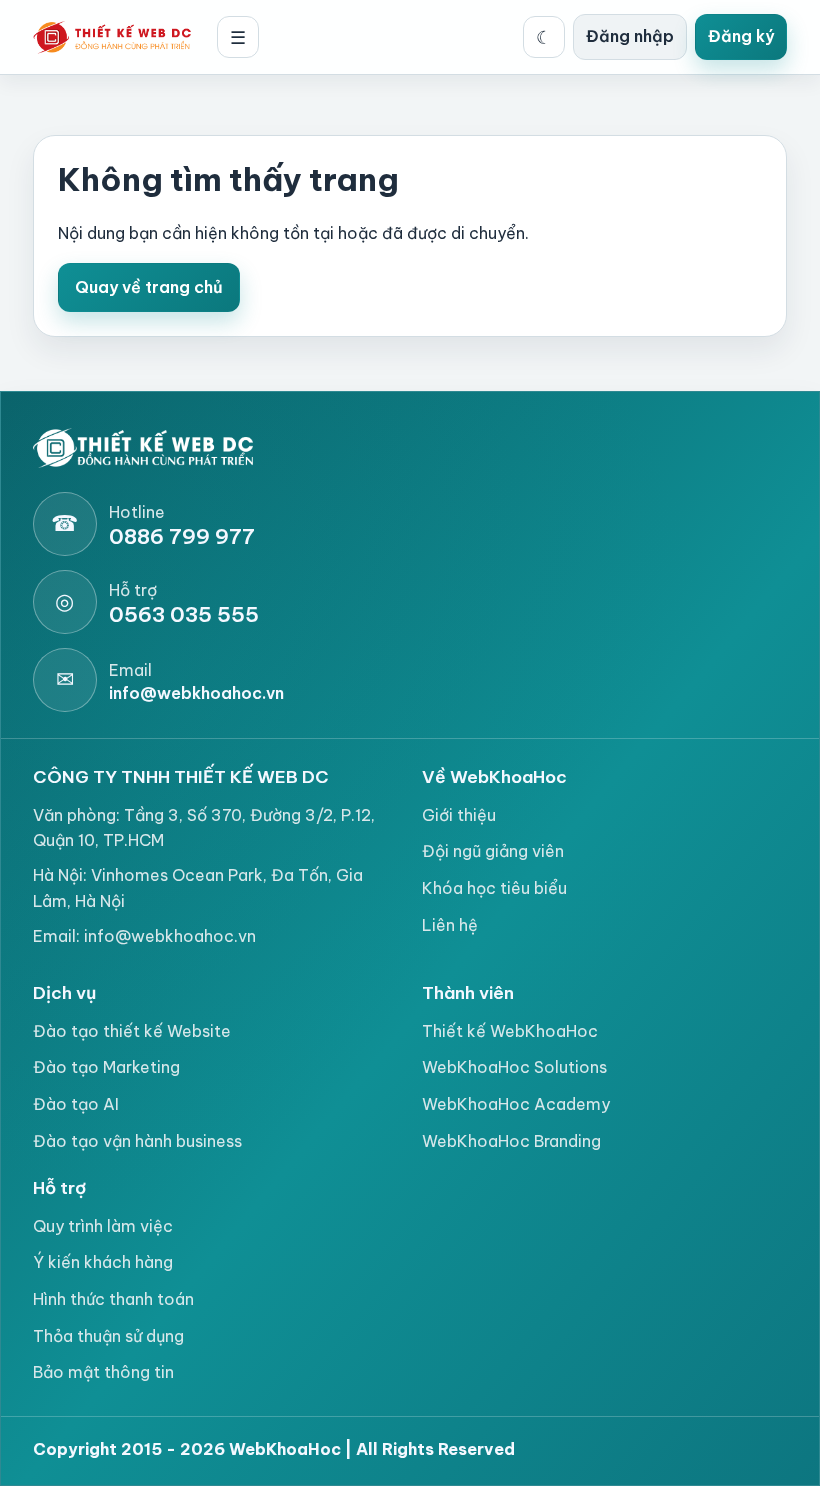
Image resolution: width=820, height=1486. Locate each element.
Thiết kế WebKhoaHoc (510, 1031)
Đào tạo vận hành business (137, 1141)
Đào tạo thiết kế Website (132, 1031)
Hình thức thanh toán (113, 1299)
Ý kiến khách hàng (103, 1262)
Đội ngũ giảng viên (493, 851)
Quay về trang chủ (149, 287)
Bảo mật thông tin (103, 1372)
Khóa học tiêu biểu (494, 888)
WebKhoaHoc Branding (511, 1141)
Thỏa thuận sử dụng (108, 1336)
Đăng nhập (630, 36)
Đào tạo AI (76, 1104)
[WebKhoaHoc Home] (118, 37)
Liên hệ (450, 925)
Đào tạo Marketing (106, 1067)
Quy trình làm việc (103, 1226)
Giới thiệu (459, 815)
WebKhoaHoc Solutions (514, 1067)
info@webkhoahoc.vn (170, 936)
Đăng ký (741, 36)
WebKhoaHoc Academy (516, 1104)
